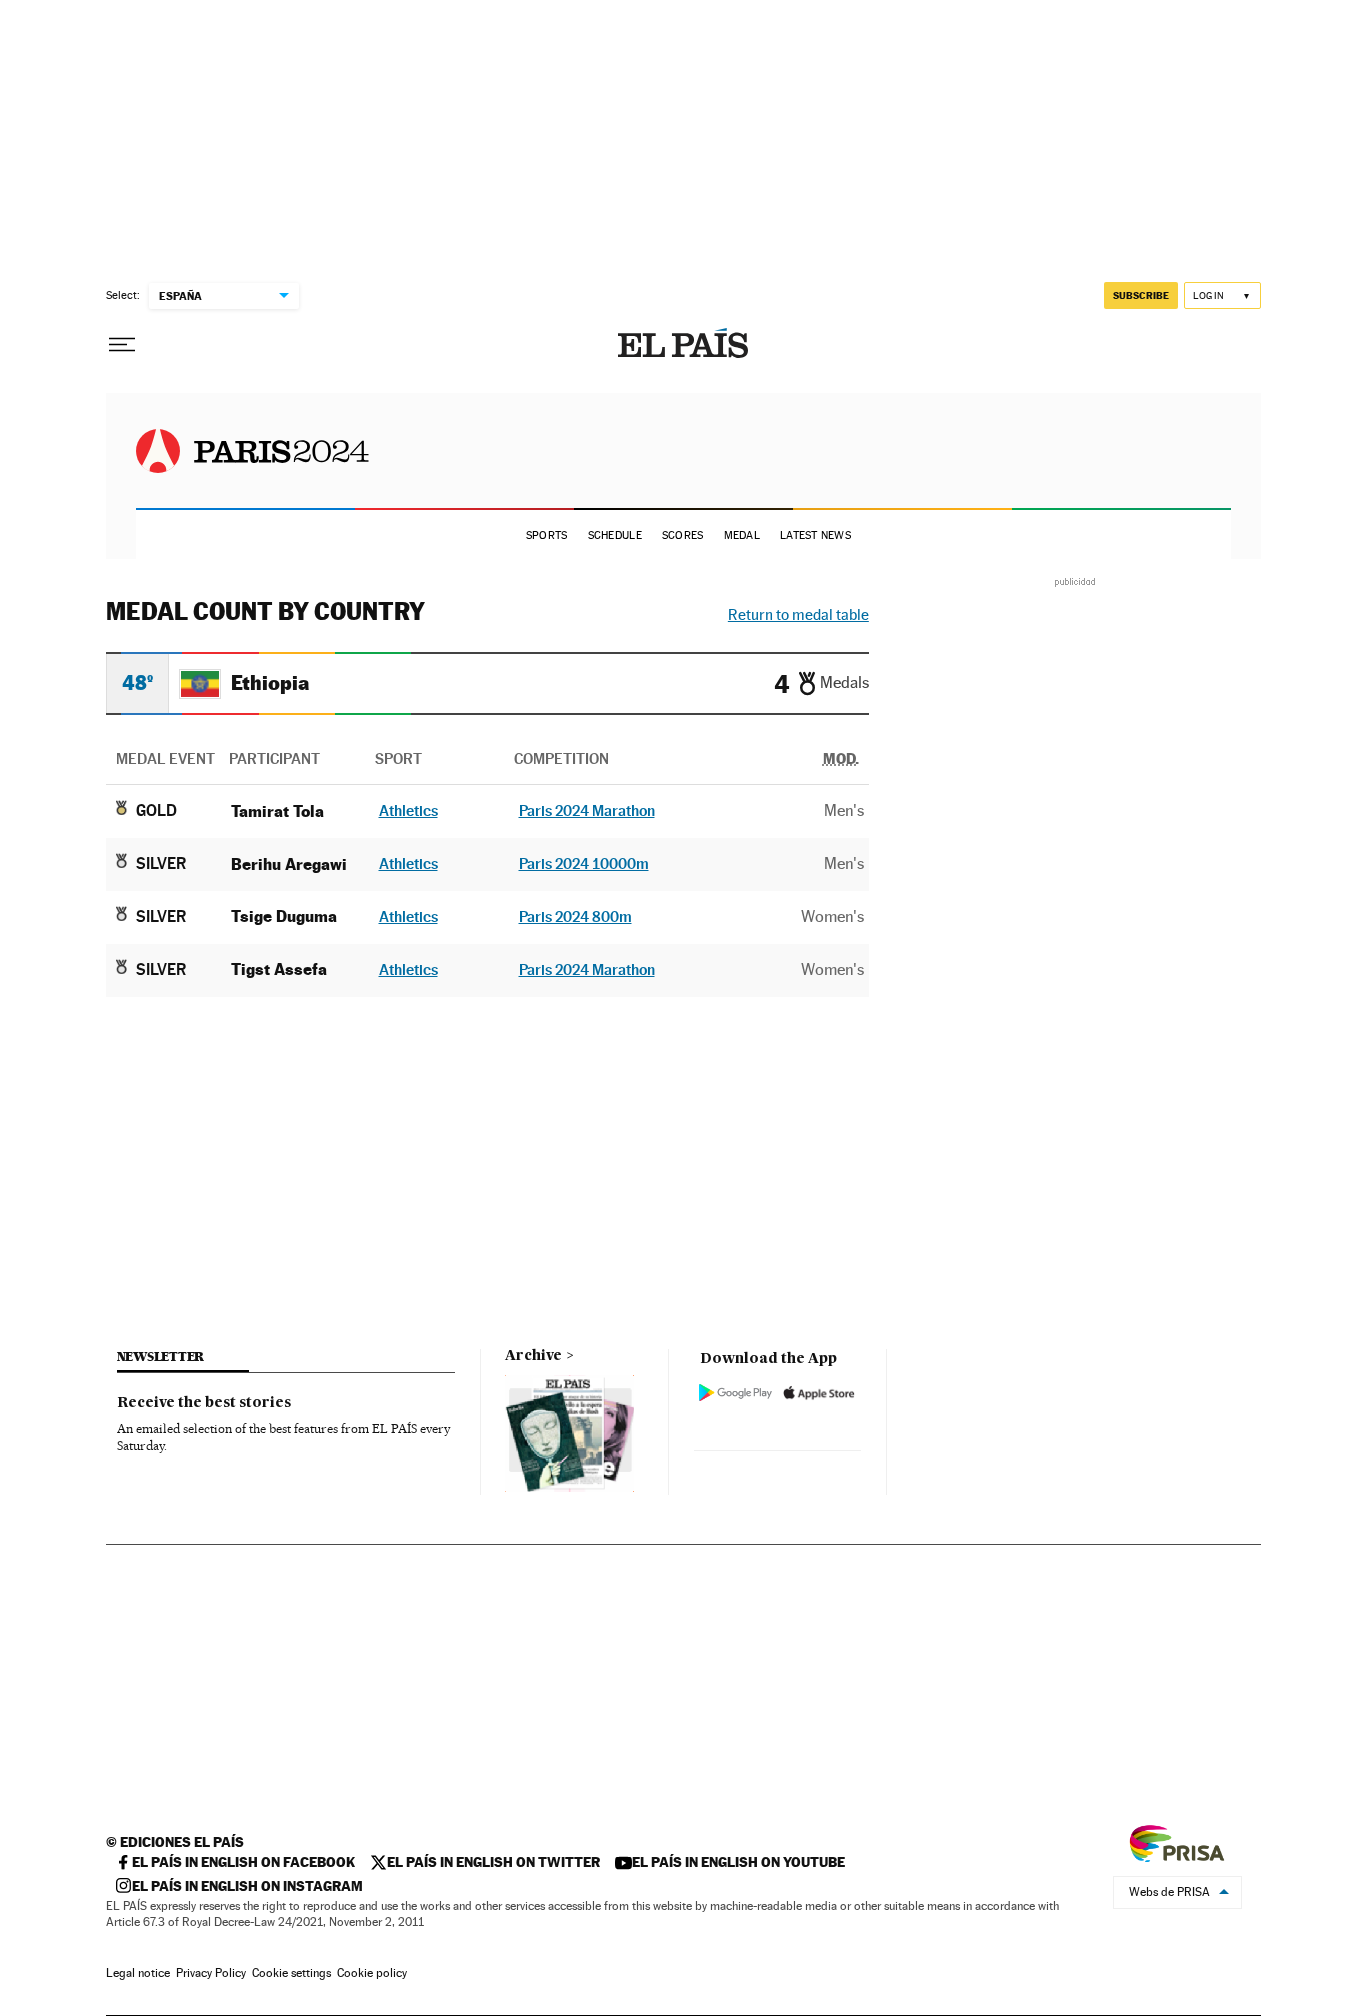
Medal (742, 535)
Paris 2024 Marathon (587, 810)
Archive (533, 1356)
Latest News (815, 535)
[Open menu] (122, 345)
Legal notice (138, 1973)
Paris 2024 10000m (584, 863)
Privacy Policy (211, 1973)
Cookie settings (291, 1973)
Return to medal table (798, 614)
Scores (683, 535)
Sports (547, 535)
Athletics (408, 810)
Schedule (615, 535)
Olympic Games (252, 450)
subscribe (1141, 295)
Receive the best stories (204, 1403)
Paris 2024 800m (575, 916)
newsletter (161, 1356)
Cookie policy (372, 1973)
